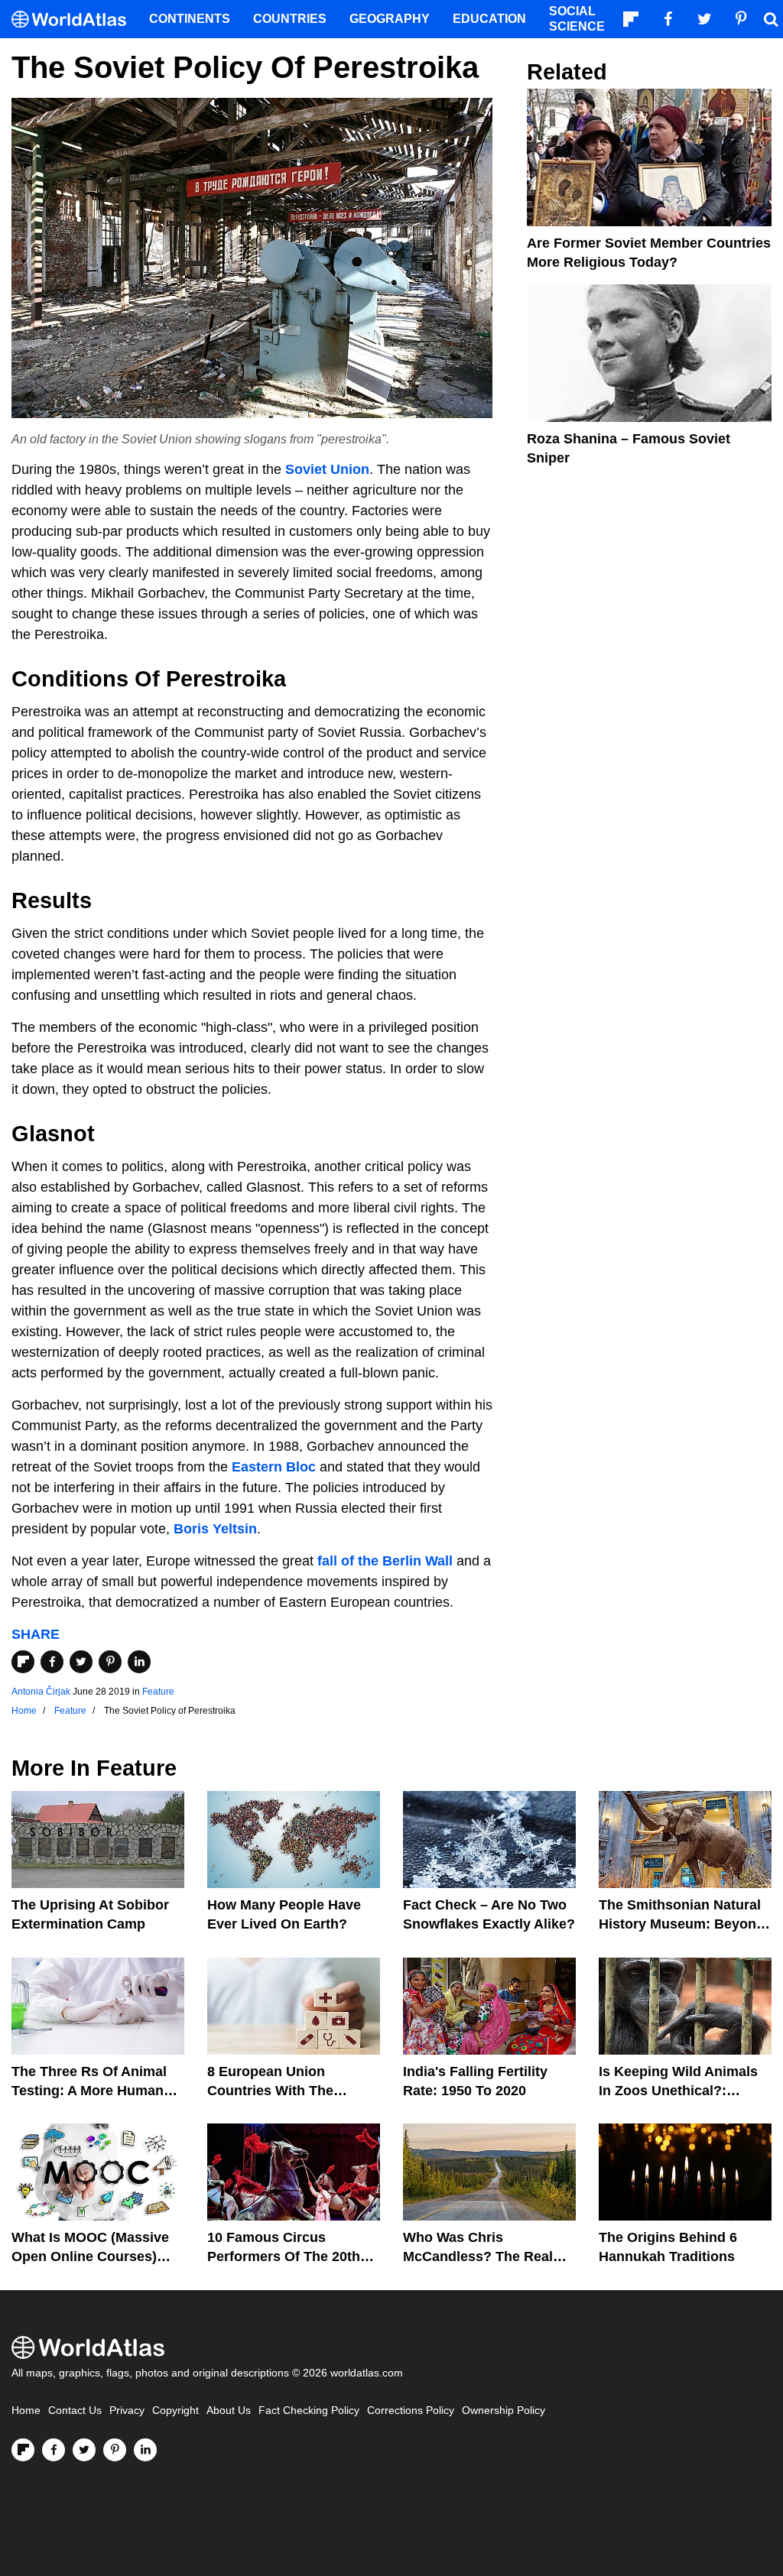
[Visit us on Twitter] (84, 2450)
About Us (229, 2411)
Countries (290, 19)
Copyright (175, 2411)
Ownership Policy (504, 2411)
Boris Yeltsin (215, 1529)
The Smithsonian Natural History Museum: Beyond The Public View (682, 1924)
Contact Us (75, 2411)
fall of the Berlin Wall (385, 1561)
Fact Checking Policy (309, 2411)
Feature (158, 1692)
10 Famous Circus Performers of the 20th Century (284, 2256)
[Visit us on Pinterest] (115, 2450)
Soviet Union (327, 469)
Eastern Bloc (274, 1467)
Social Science (577, 19)
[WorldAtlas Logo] (75, 19)
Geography (390, 19)
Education (489, 19)
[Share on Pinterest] (110, 1662)
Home (26, 2411)
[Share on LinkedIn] (139, 1662)
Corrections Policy (411, 2411)
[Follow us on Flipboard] (23, 2450)
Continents (190, 19)
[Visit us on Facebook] (54, 2450)
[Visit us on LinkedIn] (145, 2450)
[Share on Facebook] (52, 1662)
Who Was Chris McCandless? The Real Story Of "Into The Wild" (482, 2256)
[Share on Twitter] (81, 1662)
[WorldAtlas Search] (771, 19)
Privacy (127, 2411)
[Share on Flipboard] (23, 1662)
